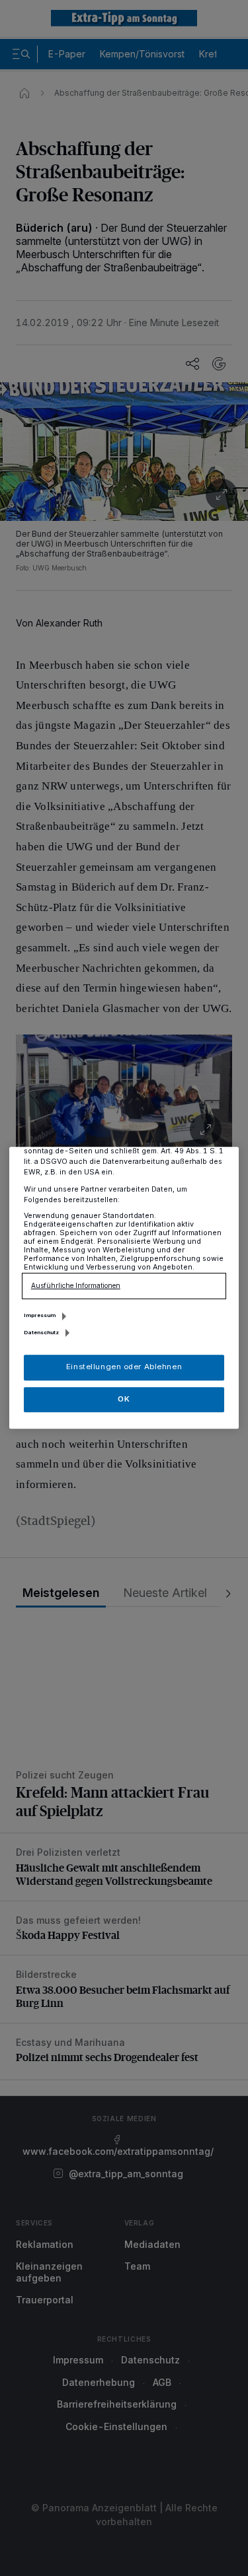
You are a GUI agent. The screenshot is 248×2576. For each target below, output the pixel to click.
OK (124, 1399)
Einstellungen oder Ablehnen (124, 1367)
